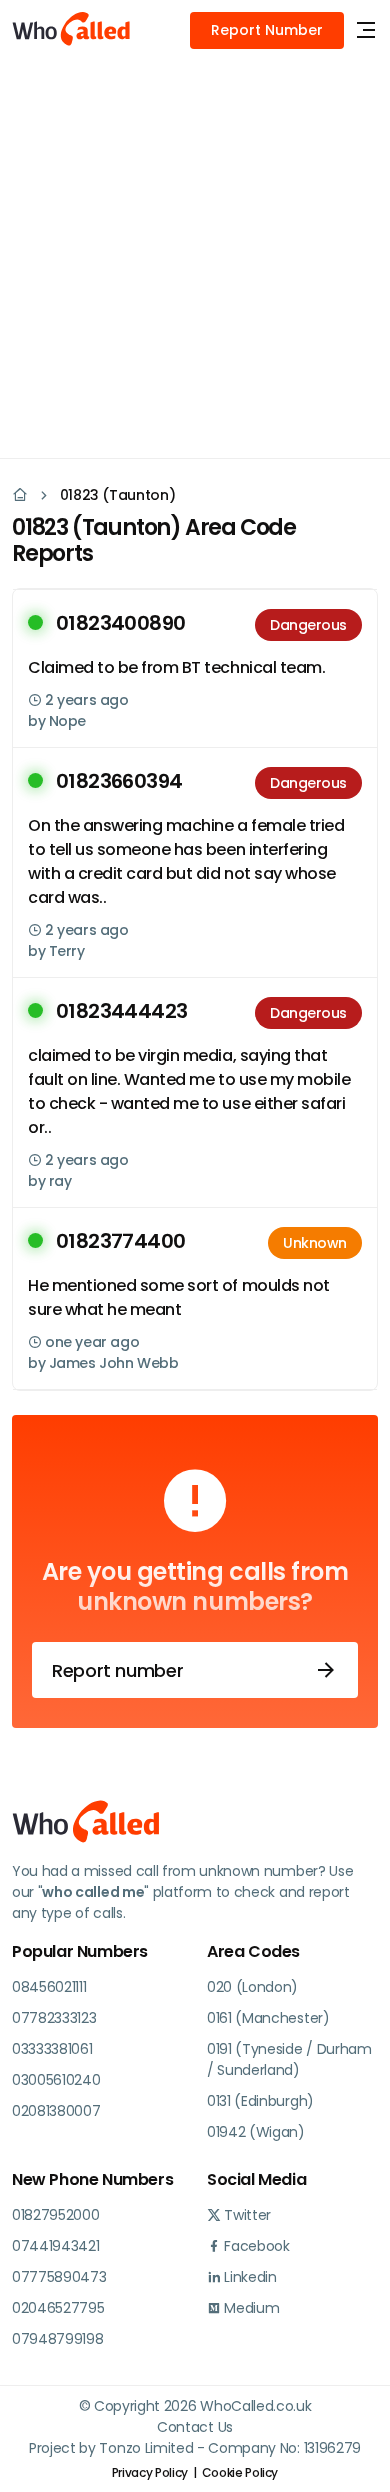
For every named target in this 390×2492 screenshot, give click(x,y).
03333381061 (52, 2049)
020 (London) (252, 1987)
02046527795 (58, 2308)
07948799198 (57, 2339)
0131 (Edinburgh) (260, 2101)
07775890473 (59, 2277)
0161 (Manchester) (268, 2018)
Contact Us (195, 2427)
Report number (117, 1670)
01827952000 (55, 2215)
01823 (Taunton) (118, 495)
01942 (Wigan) (256, 2132)
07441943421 (55, 2246)
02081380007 (56, 2111)
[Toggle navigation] (366, 30)
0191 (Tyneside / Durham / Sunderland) (289, 2059)
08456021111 (49, 1987)
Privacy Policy (150, 2472)
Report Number (267, 30)
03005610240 (56, 2080)
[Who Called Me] (72, 30)
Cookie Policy (240, 2472)
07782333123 (54, 2018)
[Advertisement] (195, 255)
